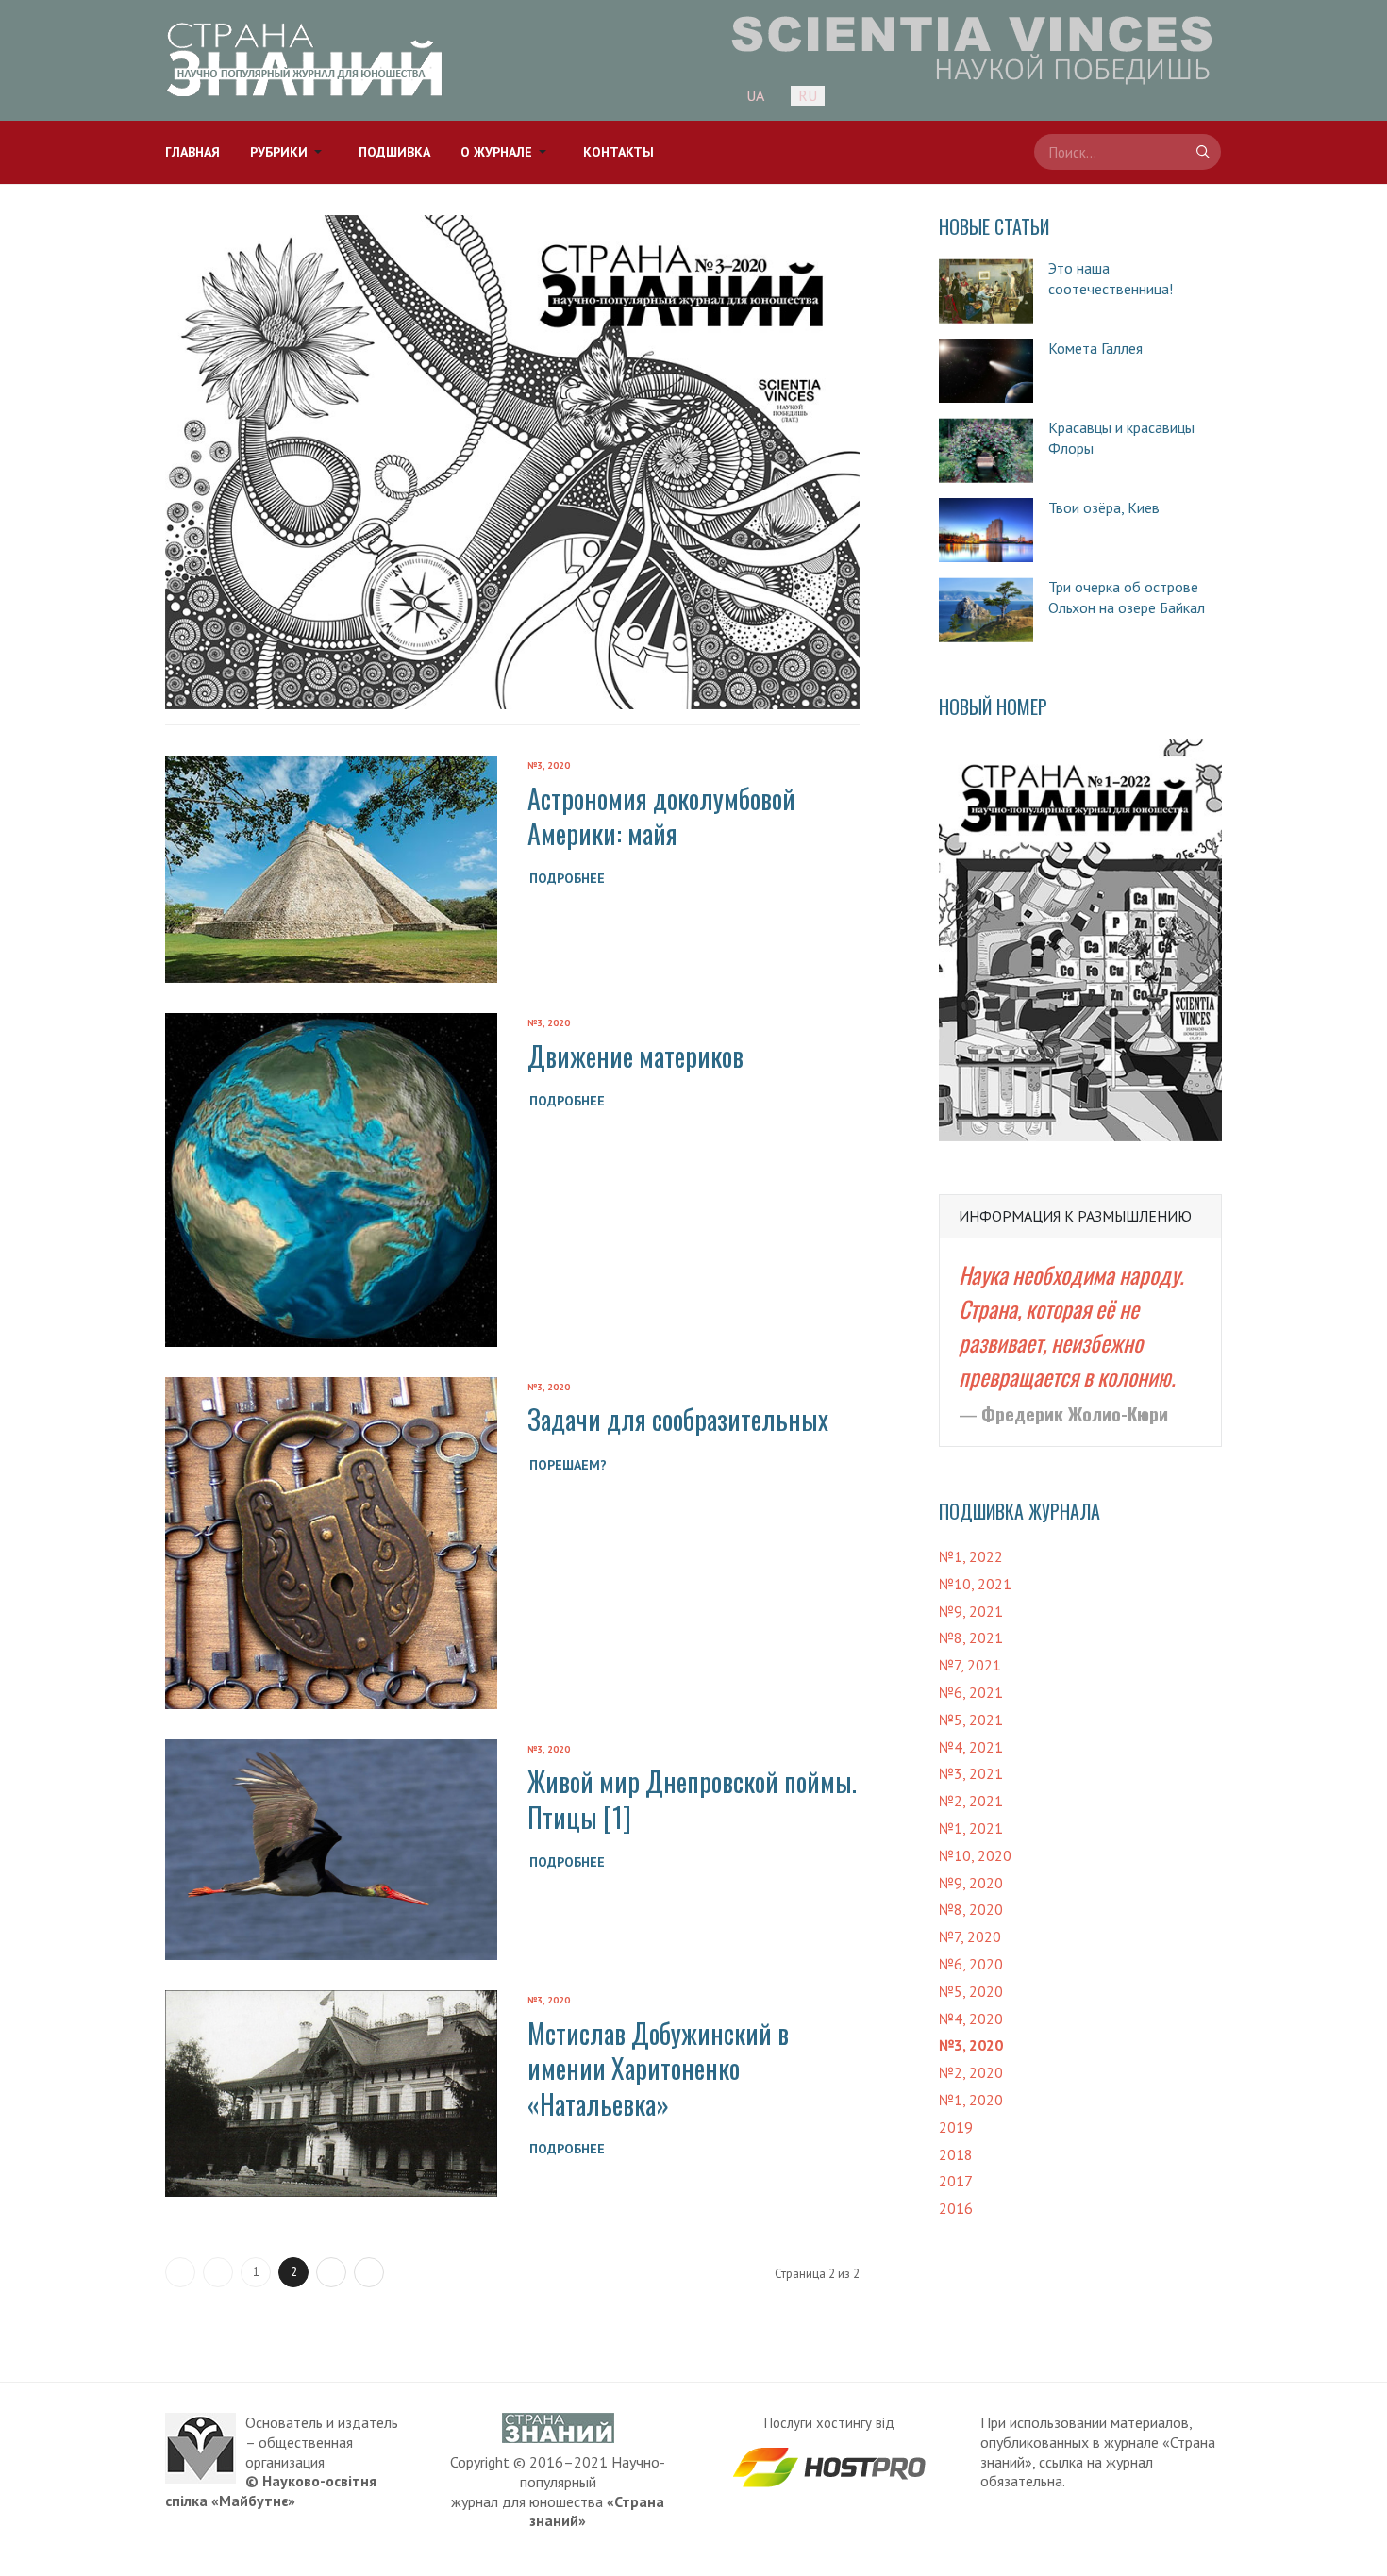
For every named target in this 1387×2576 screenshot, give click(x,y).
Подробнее (567, 878)
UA (755, 95)
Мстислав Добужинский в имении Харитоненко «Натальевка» (658, 2069)
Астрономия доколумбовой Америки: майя (661, 816)
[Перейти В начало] (180, 2272)
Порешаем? (568, 1465)
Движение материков (635, 1056)
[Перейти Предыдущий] (218, 2272)
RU (808, 95)
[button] (289, 152)
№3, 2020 (549, 765)
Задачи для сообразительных (678, 1419)
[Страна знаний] (304, 60)
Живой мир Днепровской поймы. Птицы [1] (692, 1799)
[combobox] (1128, 152)
